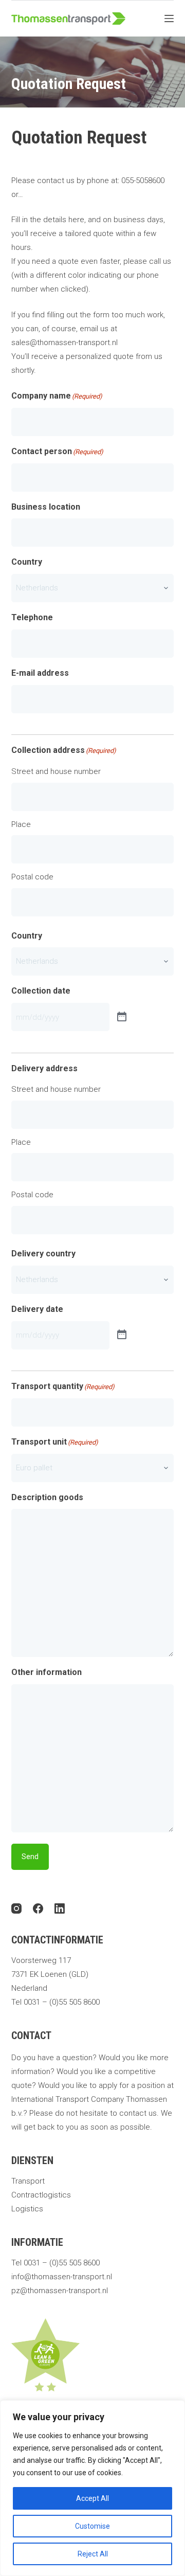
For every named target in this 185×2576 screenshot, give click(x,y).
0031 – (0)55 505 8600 (62, 2002)
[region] (92, 2488)
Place (21, 824)
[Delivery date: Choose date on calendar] (122, 1335)
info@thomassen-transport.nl (62, 2277)
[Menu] (169, 19)
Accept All (92, 2498)
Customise (92, 2526)
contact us (138, 2113)
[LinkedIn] (60, 1908)
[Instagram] (16, 1908)
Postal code (32, 877)
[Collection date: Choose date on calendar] (122, 1017)
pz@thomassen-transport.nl (60, 2291)
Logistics (27, 2209)
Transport (28, 2181)
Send (30, 1857)
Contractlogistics (41, 2195)
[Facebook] (38, 1908)
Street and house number (56, 771)
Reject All (93, 2554)
